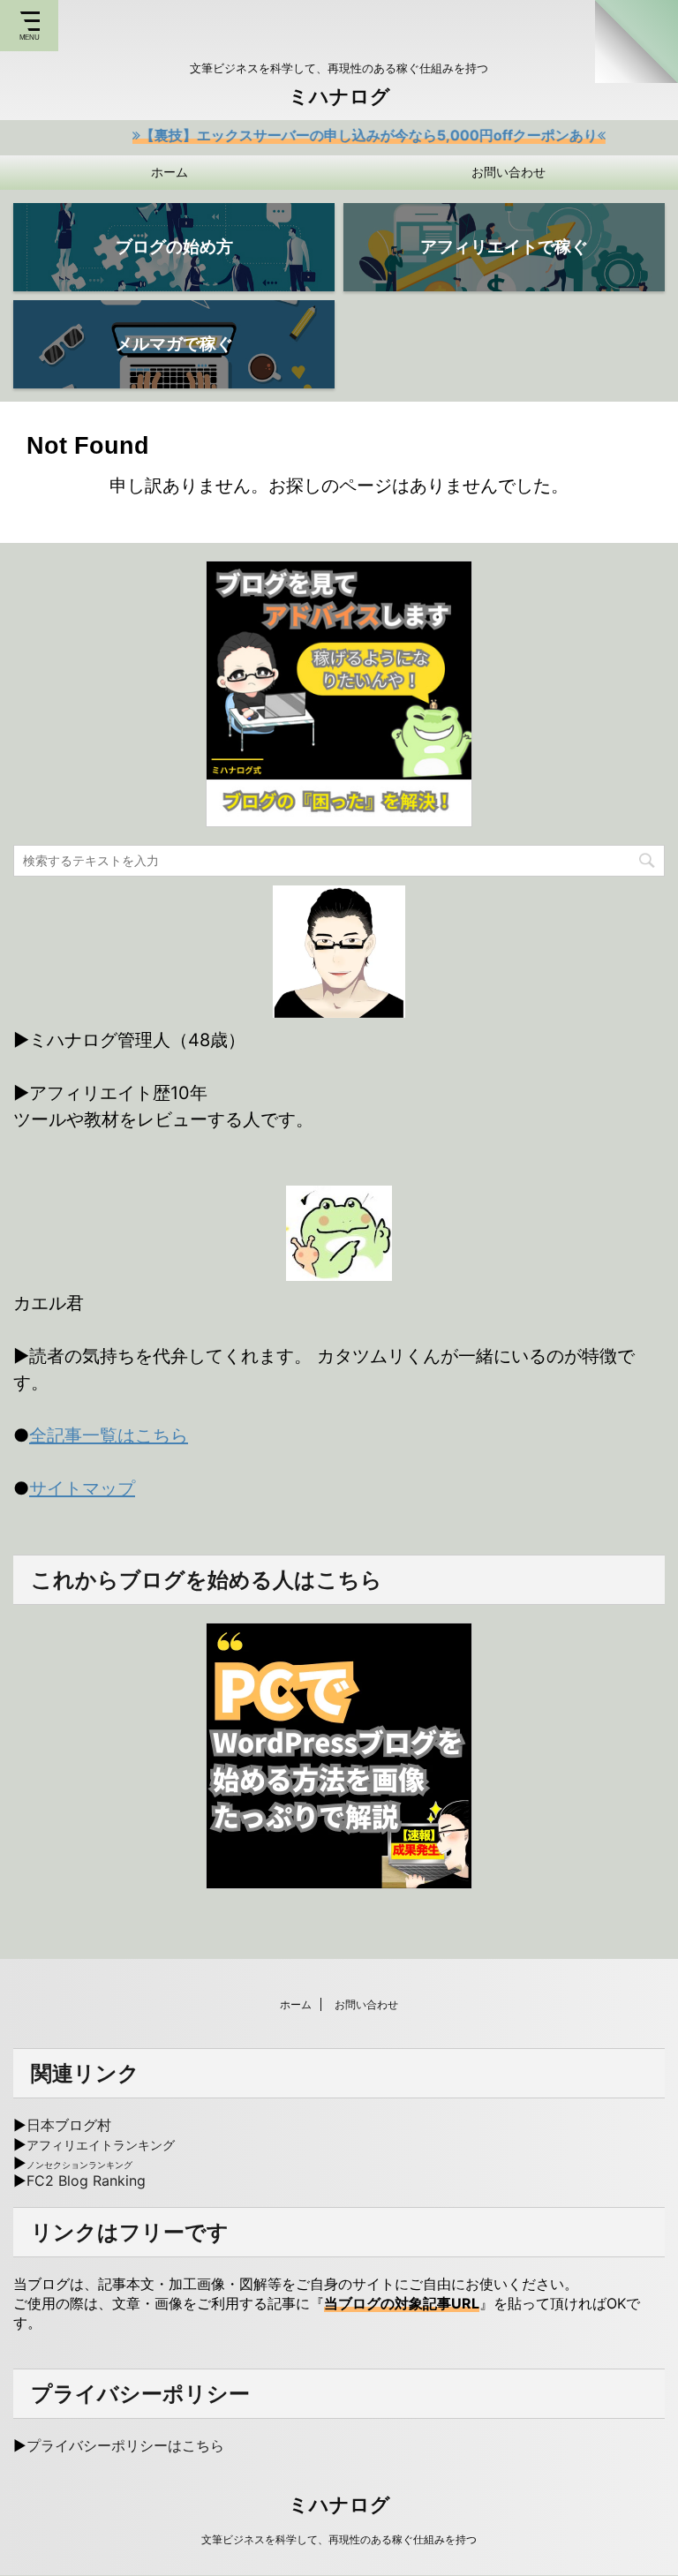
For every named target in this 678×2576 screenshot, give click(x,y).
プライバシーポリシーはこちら (125, 2445)
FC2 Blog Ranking (86, 2181)
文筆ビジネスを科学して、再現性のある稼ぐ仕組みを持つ (339, 2539)
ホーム (169, 172)
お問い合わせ (508, 172)
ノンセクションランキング (79, 2165)
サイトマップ (82, 1488)
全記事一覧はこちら (109, 1435)
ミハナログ (339, 96)
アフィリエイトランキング (101, 2145)
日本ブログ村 (69, 2125)
